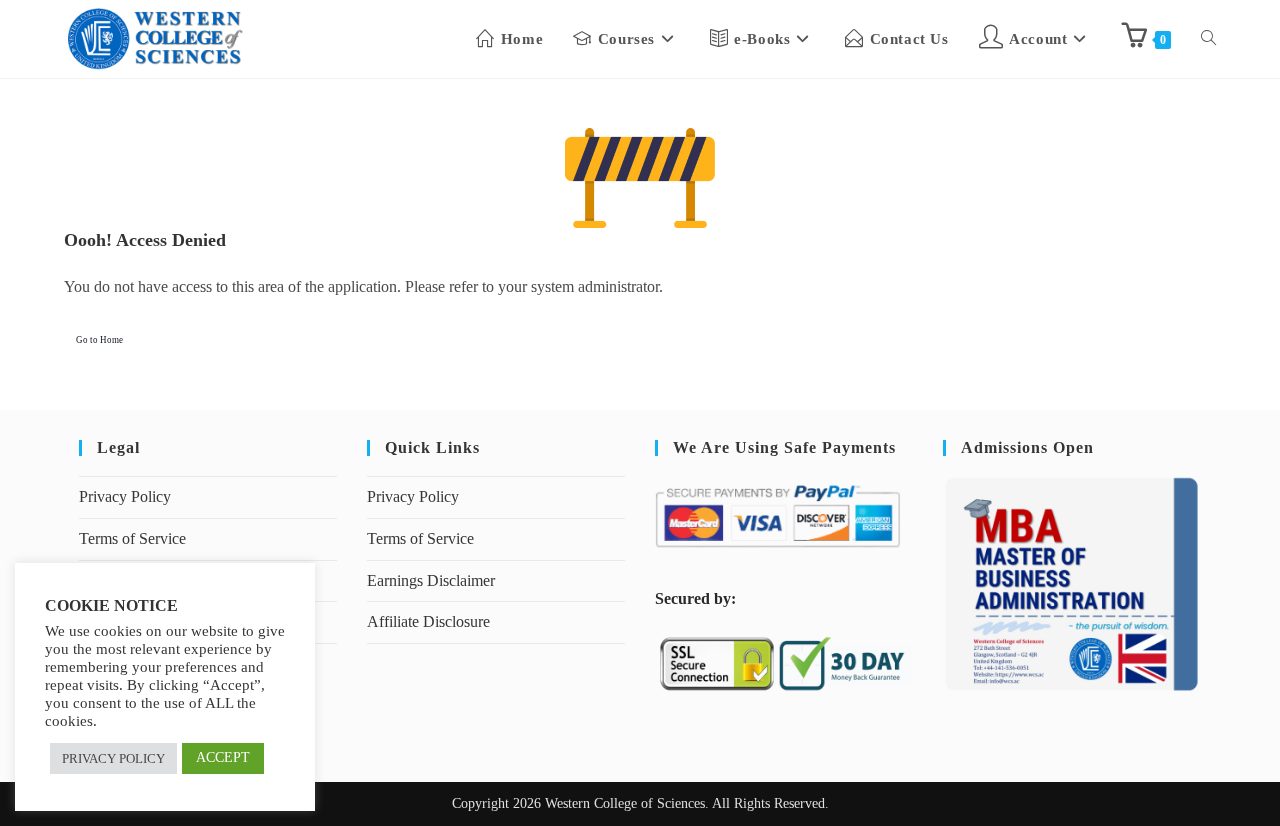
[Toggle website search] (1208, 39)
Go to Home (99, 340)
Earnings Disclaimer (431, 580)
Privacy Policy (125, 496)
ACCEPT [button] (223, 757)
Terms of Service (132, 538)
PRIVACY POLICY (113, 758)
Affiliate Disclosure (428, 621)
